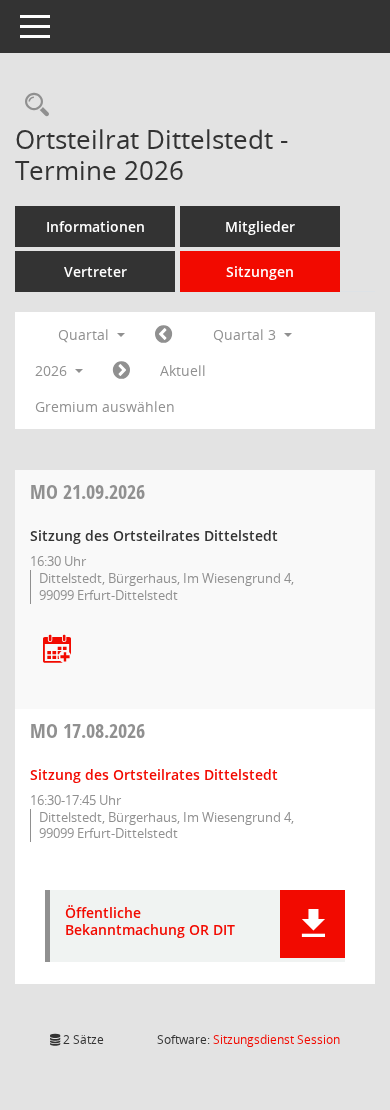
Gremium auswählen (105, 406)
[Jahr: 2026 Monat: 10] (121, 371)
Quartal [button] (85, 334)
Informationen (95, 226)
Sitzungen (260, 271)
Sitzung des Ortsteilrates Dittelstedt (154, 774)
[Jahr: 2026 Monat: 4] (163, 335)
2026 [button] (53, 370)
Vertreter (95, 271)
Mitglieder (260, 226)
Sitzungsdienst (276, 1039)
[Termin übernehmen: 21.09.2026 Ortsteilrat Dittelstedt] (57, 650)
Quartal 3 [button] (246, 334)
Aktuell (183, 370)
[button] (312, 924)
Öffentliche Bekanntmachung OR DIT (150, 922)
